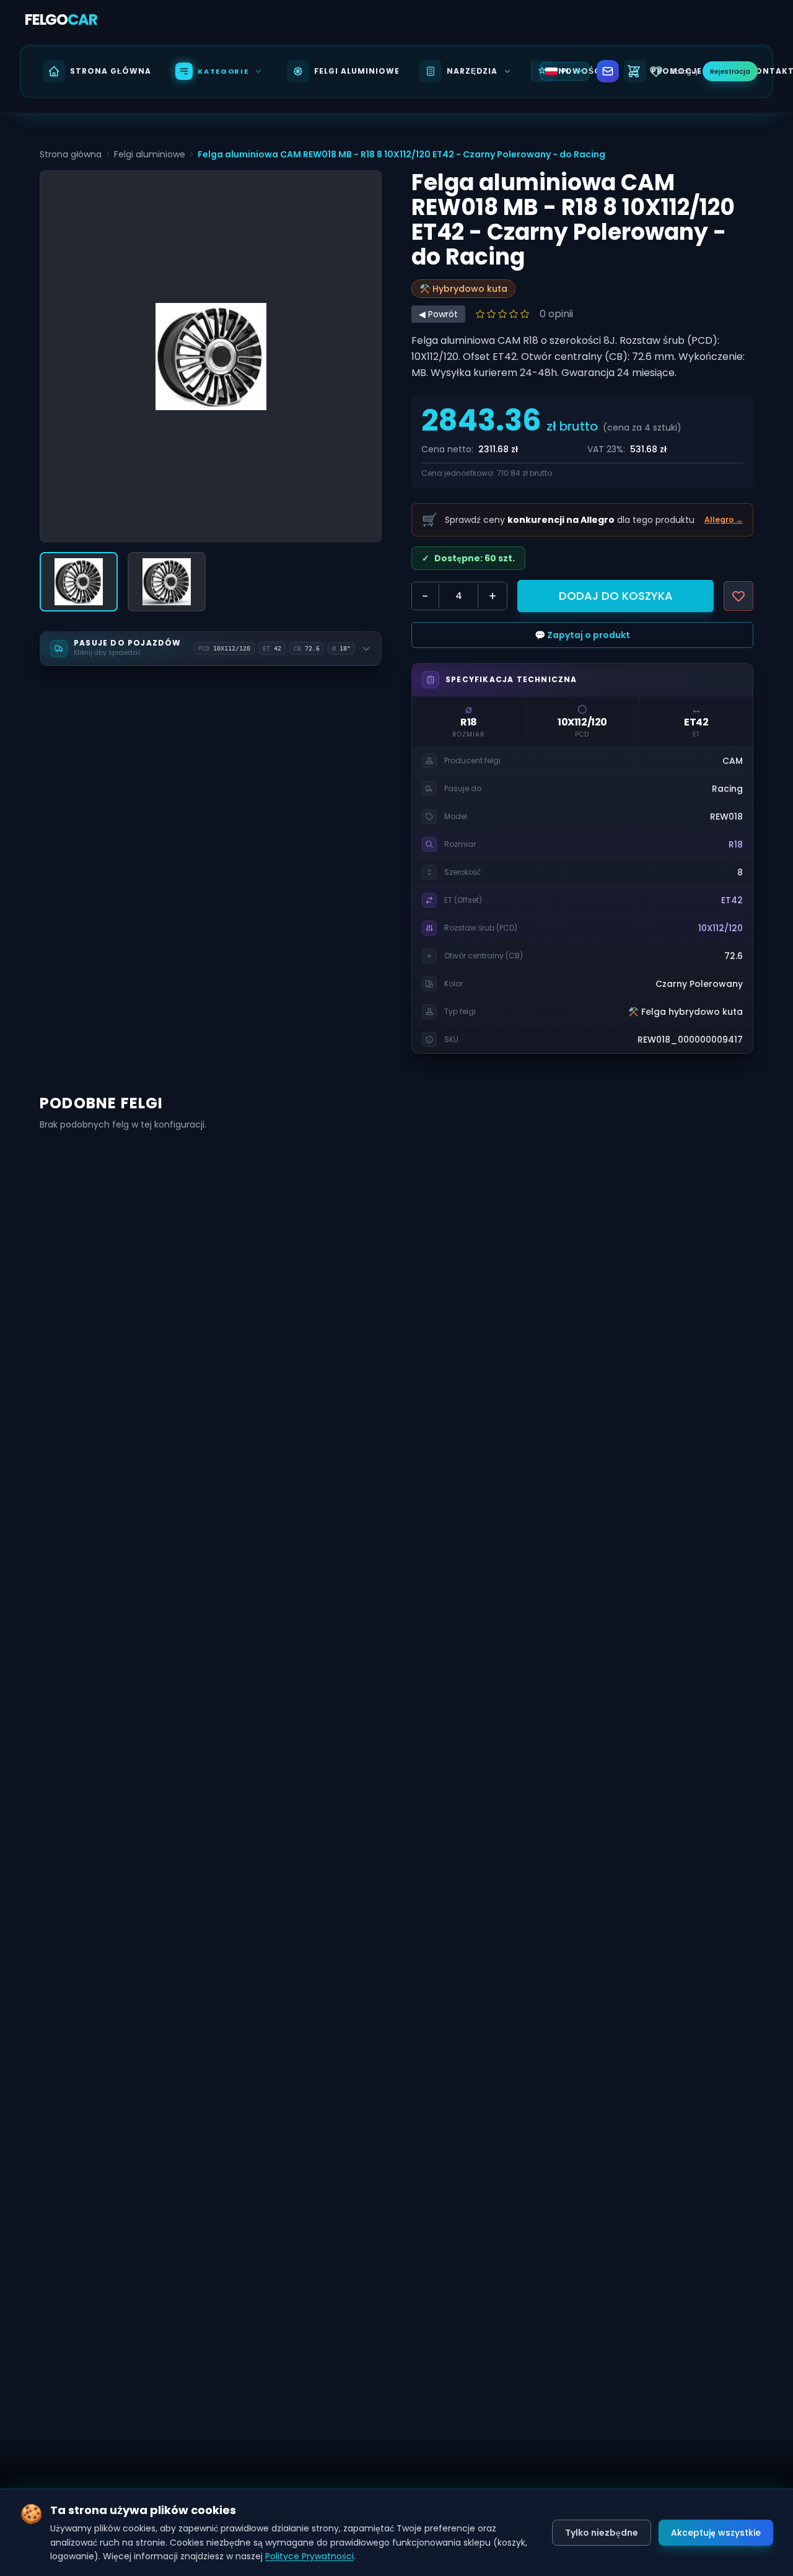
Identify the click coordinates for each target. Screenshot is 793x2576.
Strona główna (71, 154)
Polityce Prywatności (309, 2556)
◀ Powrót (438, 314)
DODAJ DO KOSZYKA (616, 596)
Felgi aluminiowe (150, 154)
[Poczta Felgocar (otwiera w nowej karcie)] (608, 71)
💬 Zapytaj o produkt (582, 635)
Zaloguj (684, 71)
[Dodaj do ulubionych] (738, 596)
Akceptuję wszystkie (716, 2533)
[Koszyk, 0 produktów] (634, 71)
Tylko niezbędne (602, 2533)
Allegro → (724, 520)
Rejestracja (730, 71)
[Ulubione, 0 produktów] (656, 71)
